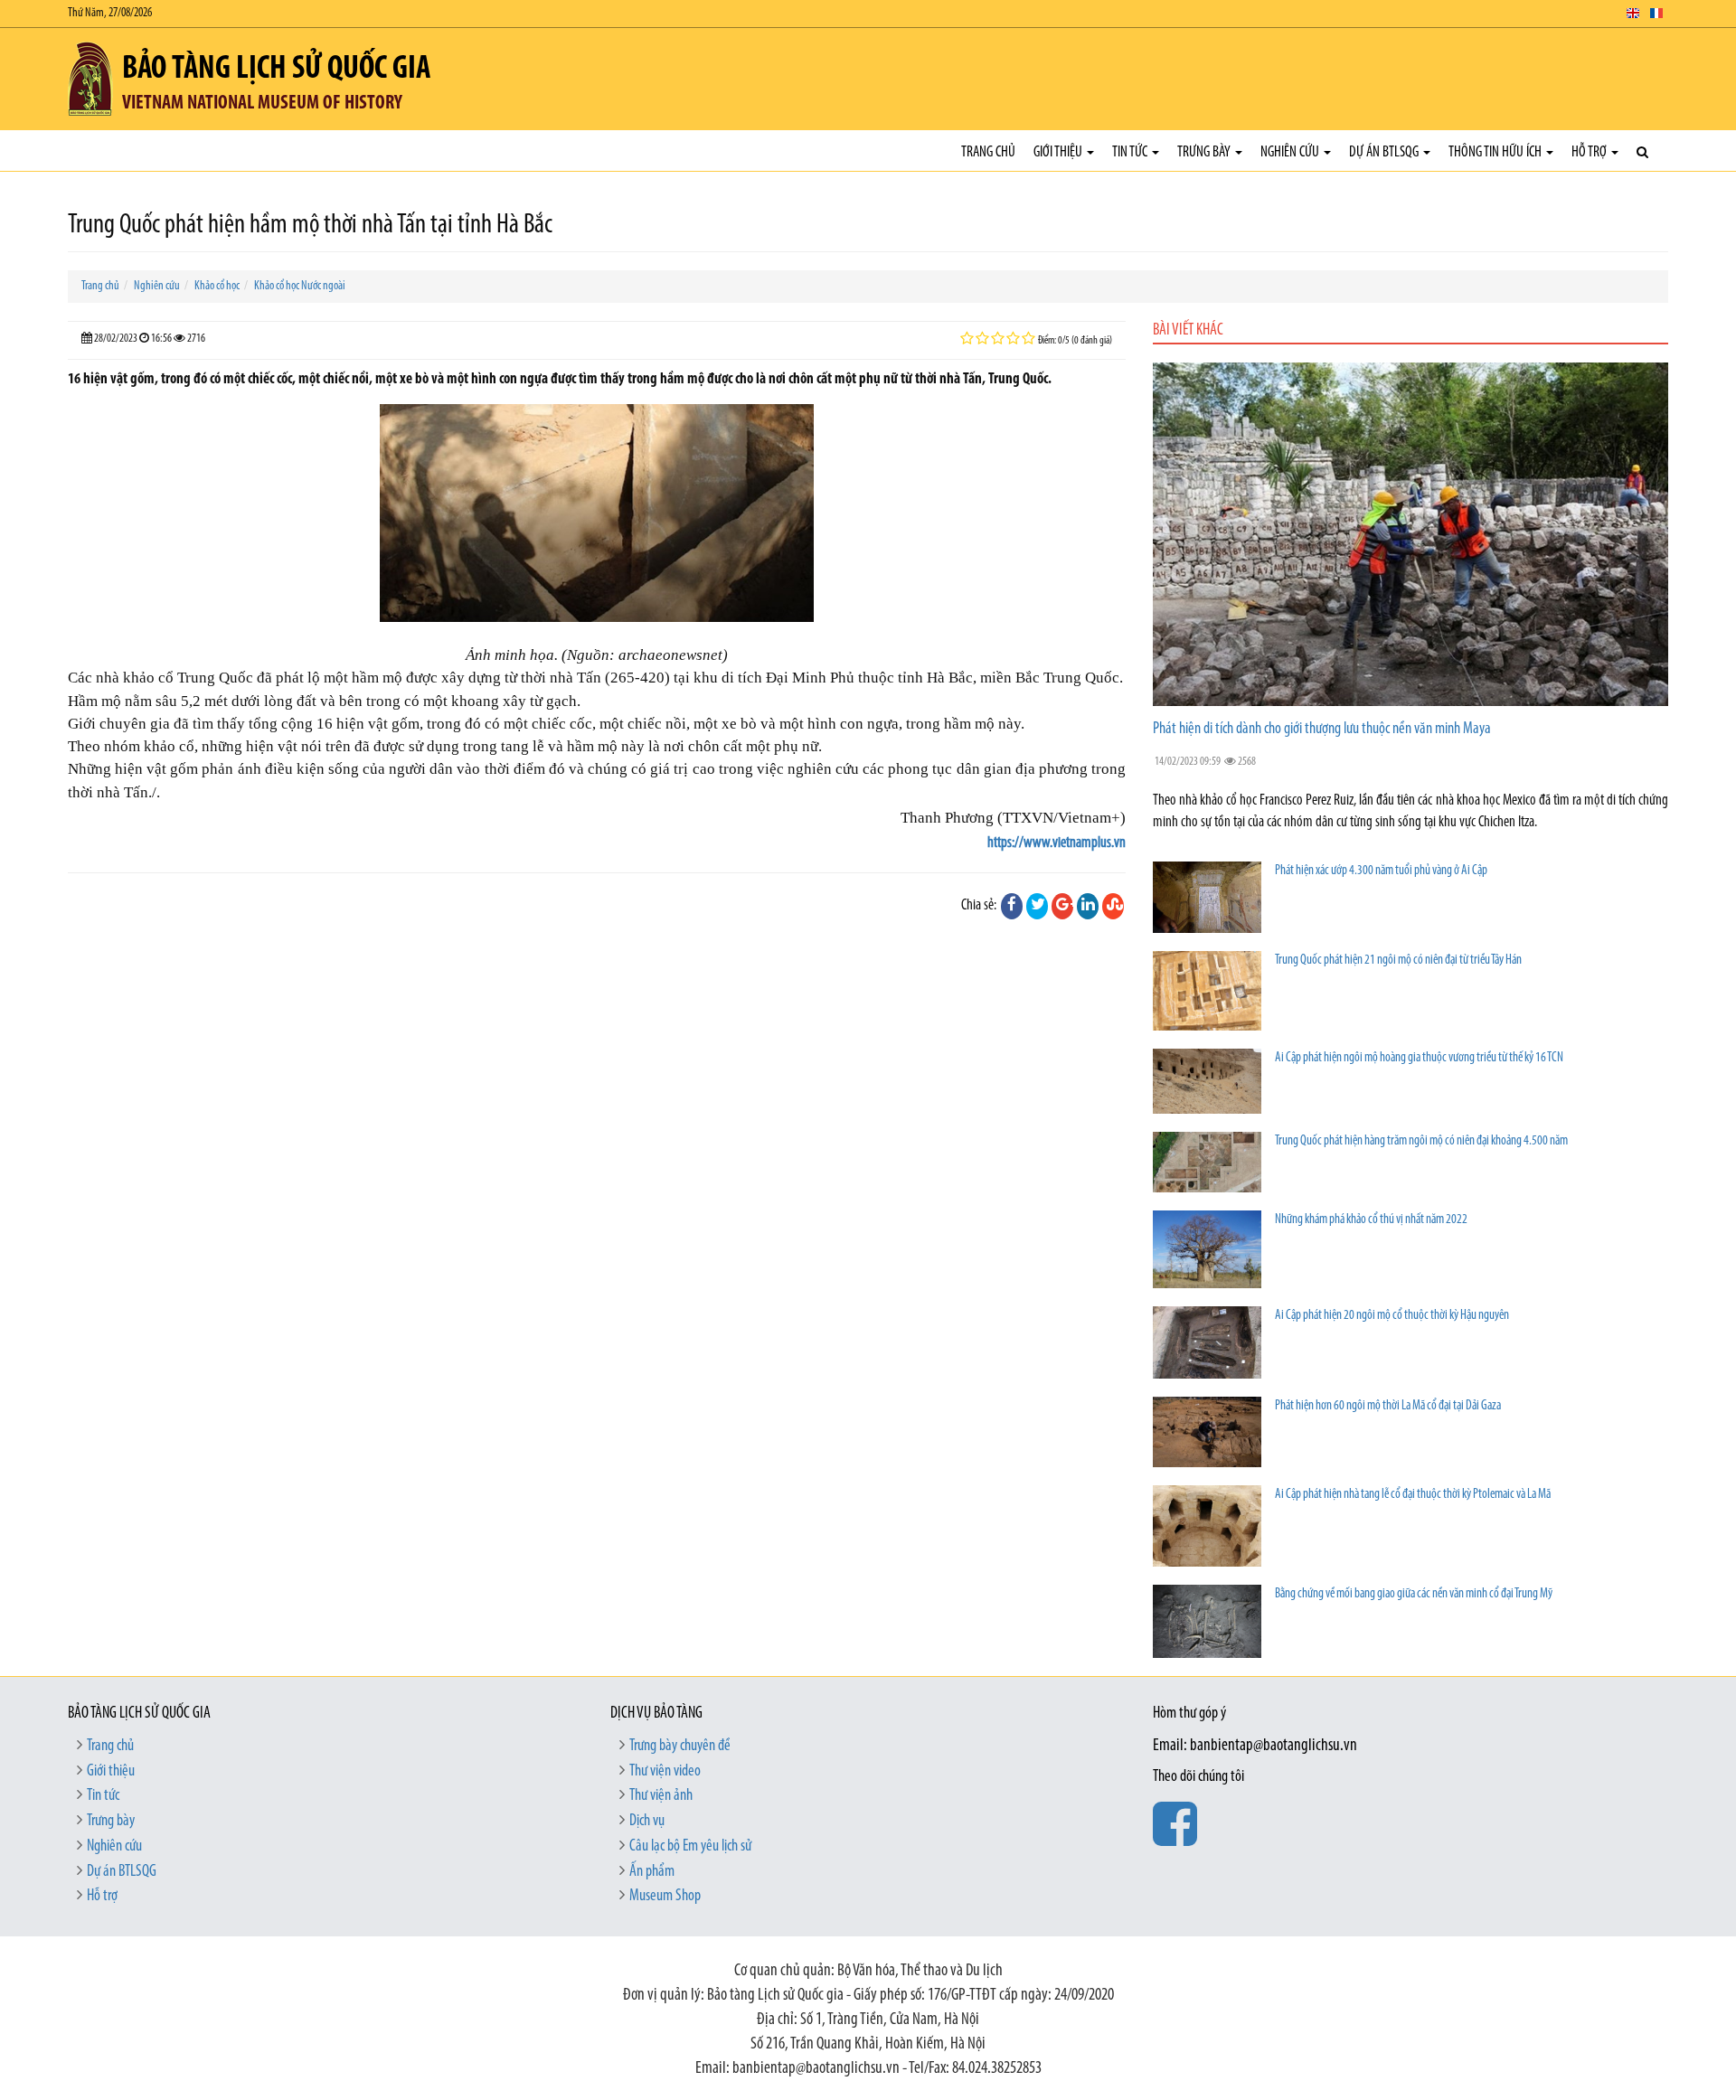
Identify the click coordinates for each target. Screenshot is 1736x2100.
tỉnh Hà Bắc (935, 678)
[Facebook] (1012, 906)
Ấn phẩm (652, 1872)
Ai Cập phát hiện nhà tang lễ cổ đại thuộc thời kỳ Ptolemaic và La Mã (1413, 1495)
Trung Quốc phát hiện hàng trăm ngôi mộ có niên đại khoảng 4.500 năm (1421, 1141)
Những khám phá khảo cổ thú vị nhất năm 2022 (1371, 1220)
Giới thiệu (1059, 152)
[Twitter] (1037, 906)
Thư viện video (665, 1772)
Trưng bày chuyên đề (680, 1747)
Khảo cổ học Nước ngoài (300, 286)
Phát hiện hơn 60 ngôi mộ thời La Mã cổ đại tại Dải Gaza (1388, 1406)
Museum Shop (665, 1897)
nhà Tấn (576, 678)
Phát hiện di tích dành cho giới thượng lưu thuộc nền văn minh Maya (1322, 730)
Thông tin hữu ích (1496, 152)
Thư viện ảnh (661, 1796)
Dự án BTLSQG (1385, 152)
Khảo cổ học (217, 286)
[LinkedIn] (1088, 906)
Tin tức (1131, 152)
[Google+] (1062, 906)
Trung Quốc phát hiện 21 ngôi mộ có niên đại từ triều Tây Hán (1398, 961)
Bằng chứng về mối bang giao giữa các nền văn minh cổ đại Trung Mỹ (1414, 1594)
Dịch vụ (647, 1822)
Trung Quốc (1081, 678)
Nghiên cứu (1291, 152)
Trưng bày (1205, 152)
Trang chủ (988, 152)
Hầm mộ (94, 701)
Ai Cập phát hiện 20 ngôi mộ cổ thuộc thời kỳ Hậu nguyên (1392, 1316)
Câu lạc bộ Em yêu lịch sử (690, 1847)
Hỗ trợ (1590, 152)
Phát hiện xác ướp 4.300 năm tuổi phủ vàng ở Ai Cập (1381, 871)
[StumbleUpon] (1113, 906)
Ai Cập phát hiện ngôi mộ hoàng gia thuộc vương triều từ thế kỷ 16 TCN (1419, 1058)
